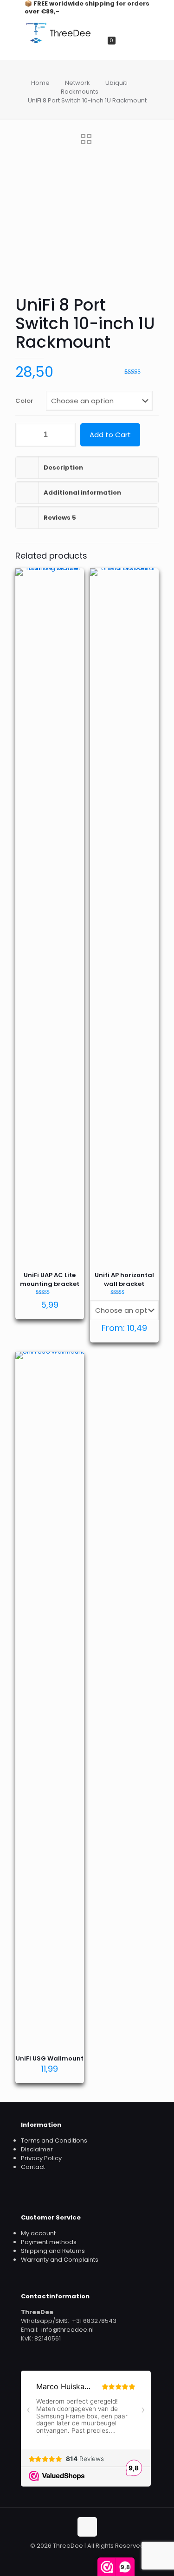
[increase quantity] (65, 435)
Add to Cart (110, 435)
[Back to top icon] (87, 2527)
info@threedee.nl (66, 2330)
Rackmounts (80, 92)
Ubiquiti (116, 83)
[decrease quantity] (26, 435)
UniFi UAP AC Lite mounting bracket (50, 1279)
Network (77, 83)
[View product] (73, 592)
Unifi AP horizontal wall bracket (124, 1279)
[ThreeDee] (58, 42)
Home (40, 83)
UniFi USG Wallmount (50, 2058)
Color (24, 401)
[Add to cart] (73, 579)
